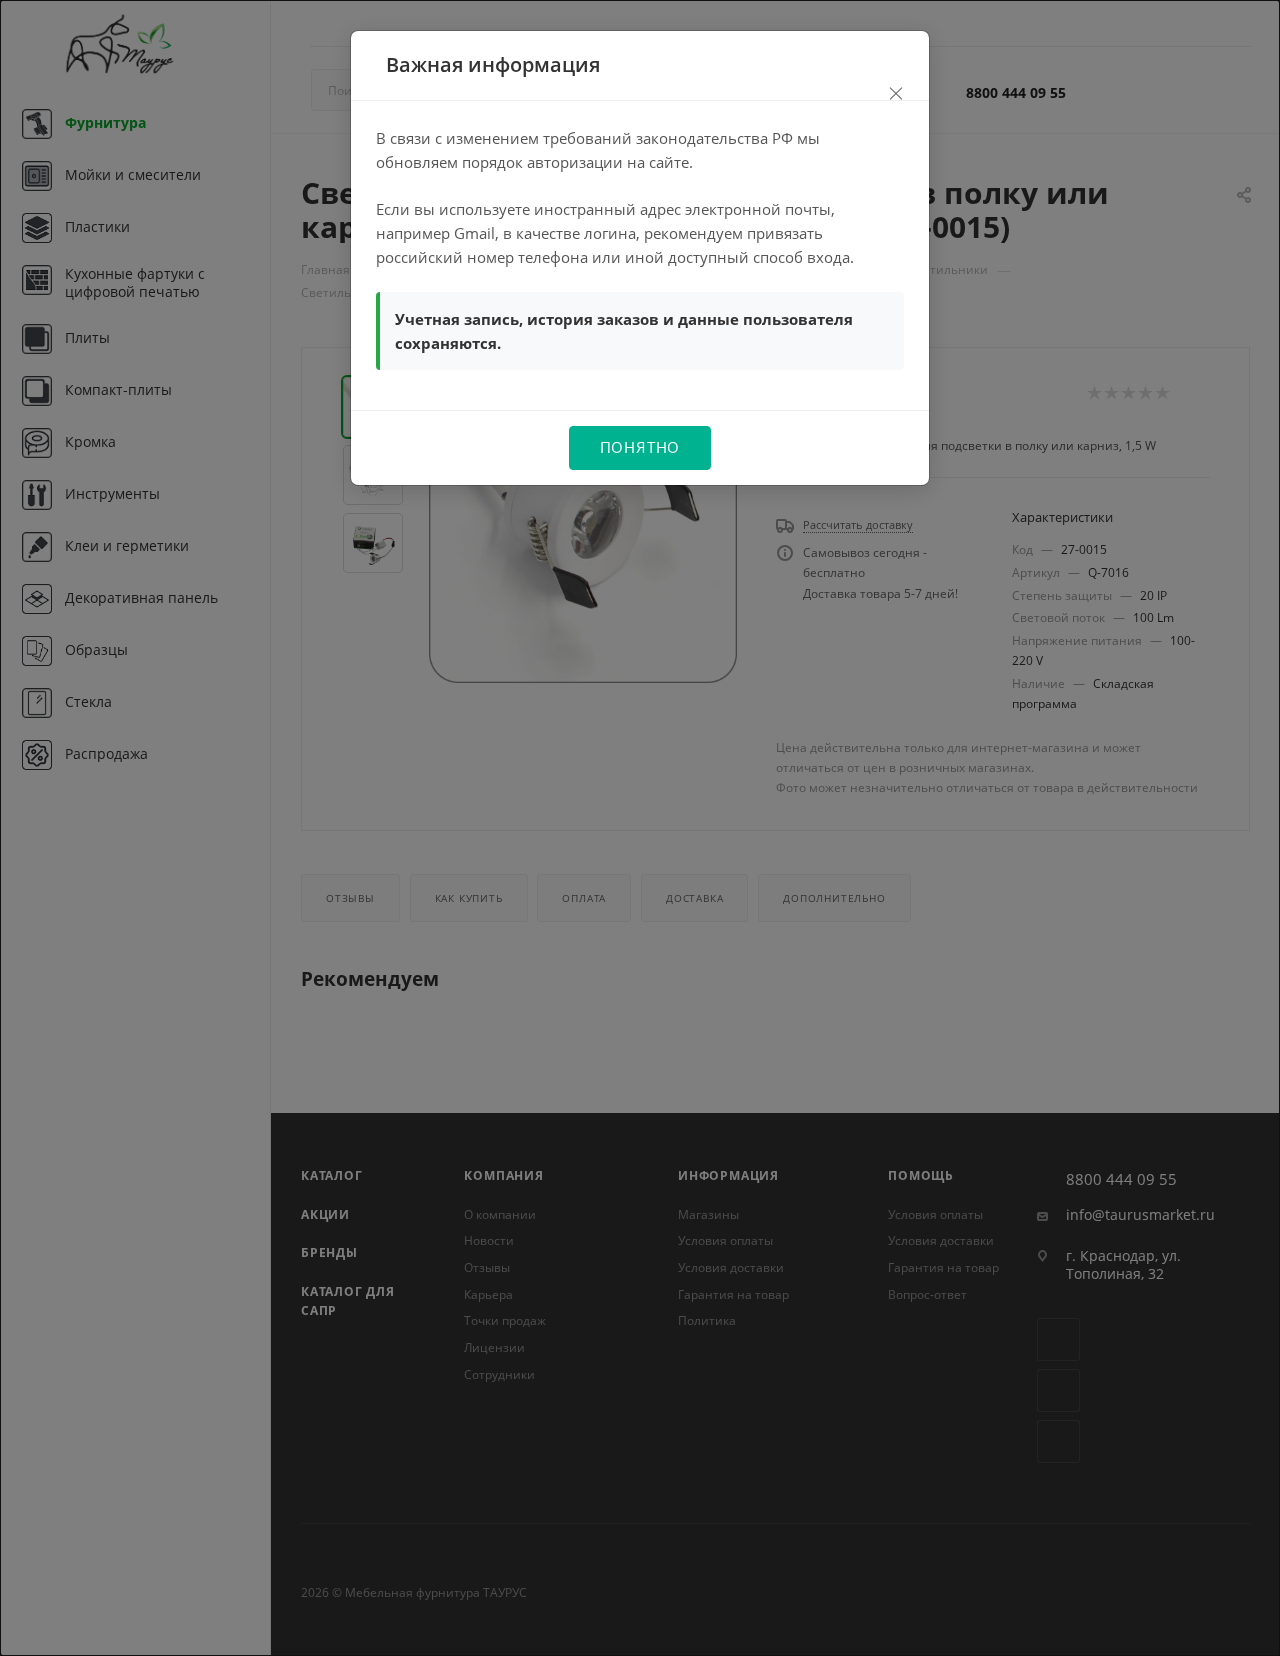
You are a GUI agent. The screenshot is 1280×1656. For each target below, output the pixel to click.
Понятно (640, 447)
